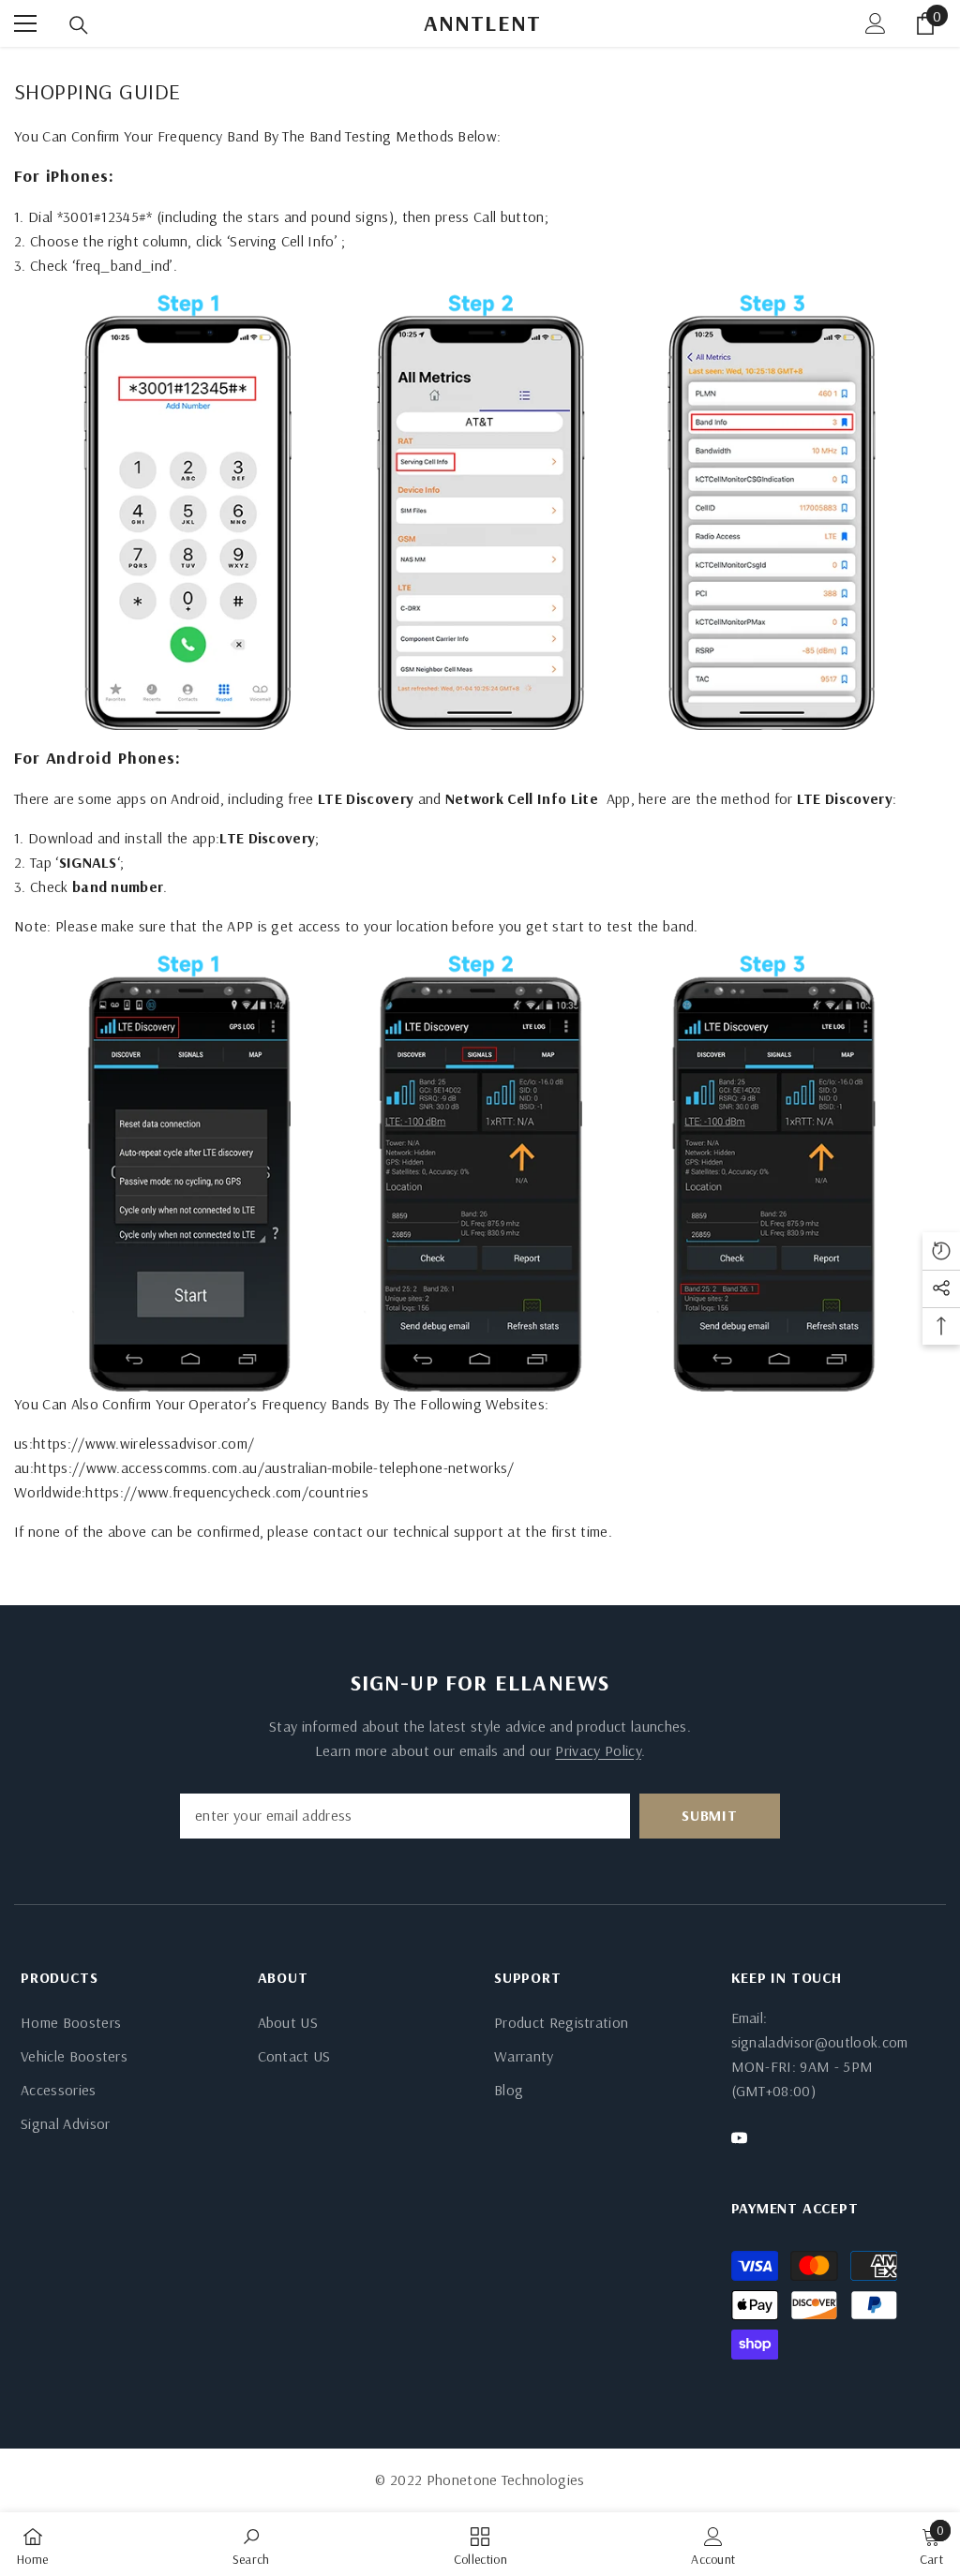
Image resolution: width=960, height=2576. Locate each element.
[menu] (25, 23)
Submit (710, 1815)
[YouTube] (739, 2138)
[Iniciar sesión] (876, 23)
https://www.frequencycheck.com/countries (227, 1492)
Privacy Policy (598, 1750)
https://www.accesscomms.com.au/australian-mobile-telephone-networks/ (274, 1467)
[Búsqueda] (79, 25)
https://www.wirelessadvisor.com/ (143, 1443)
